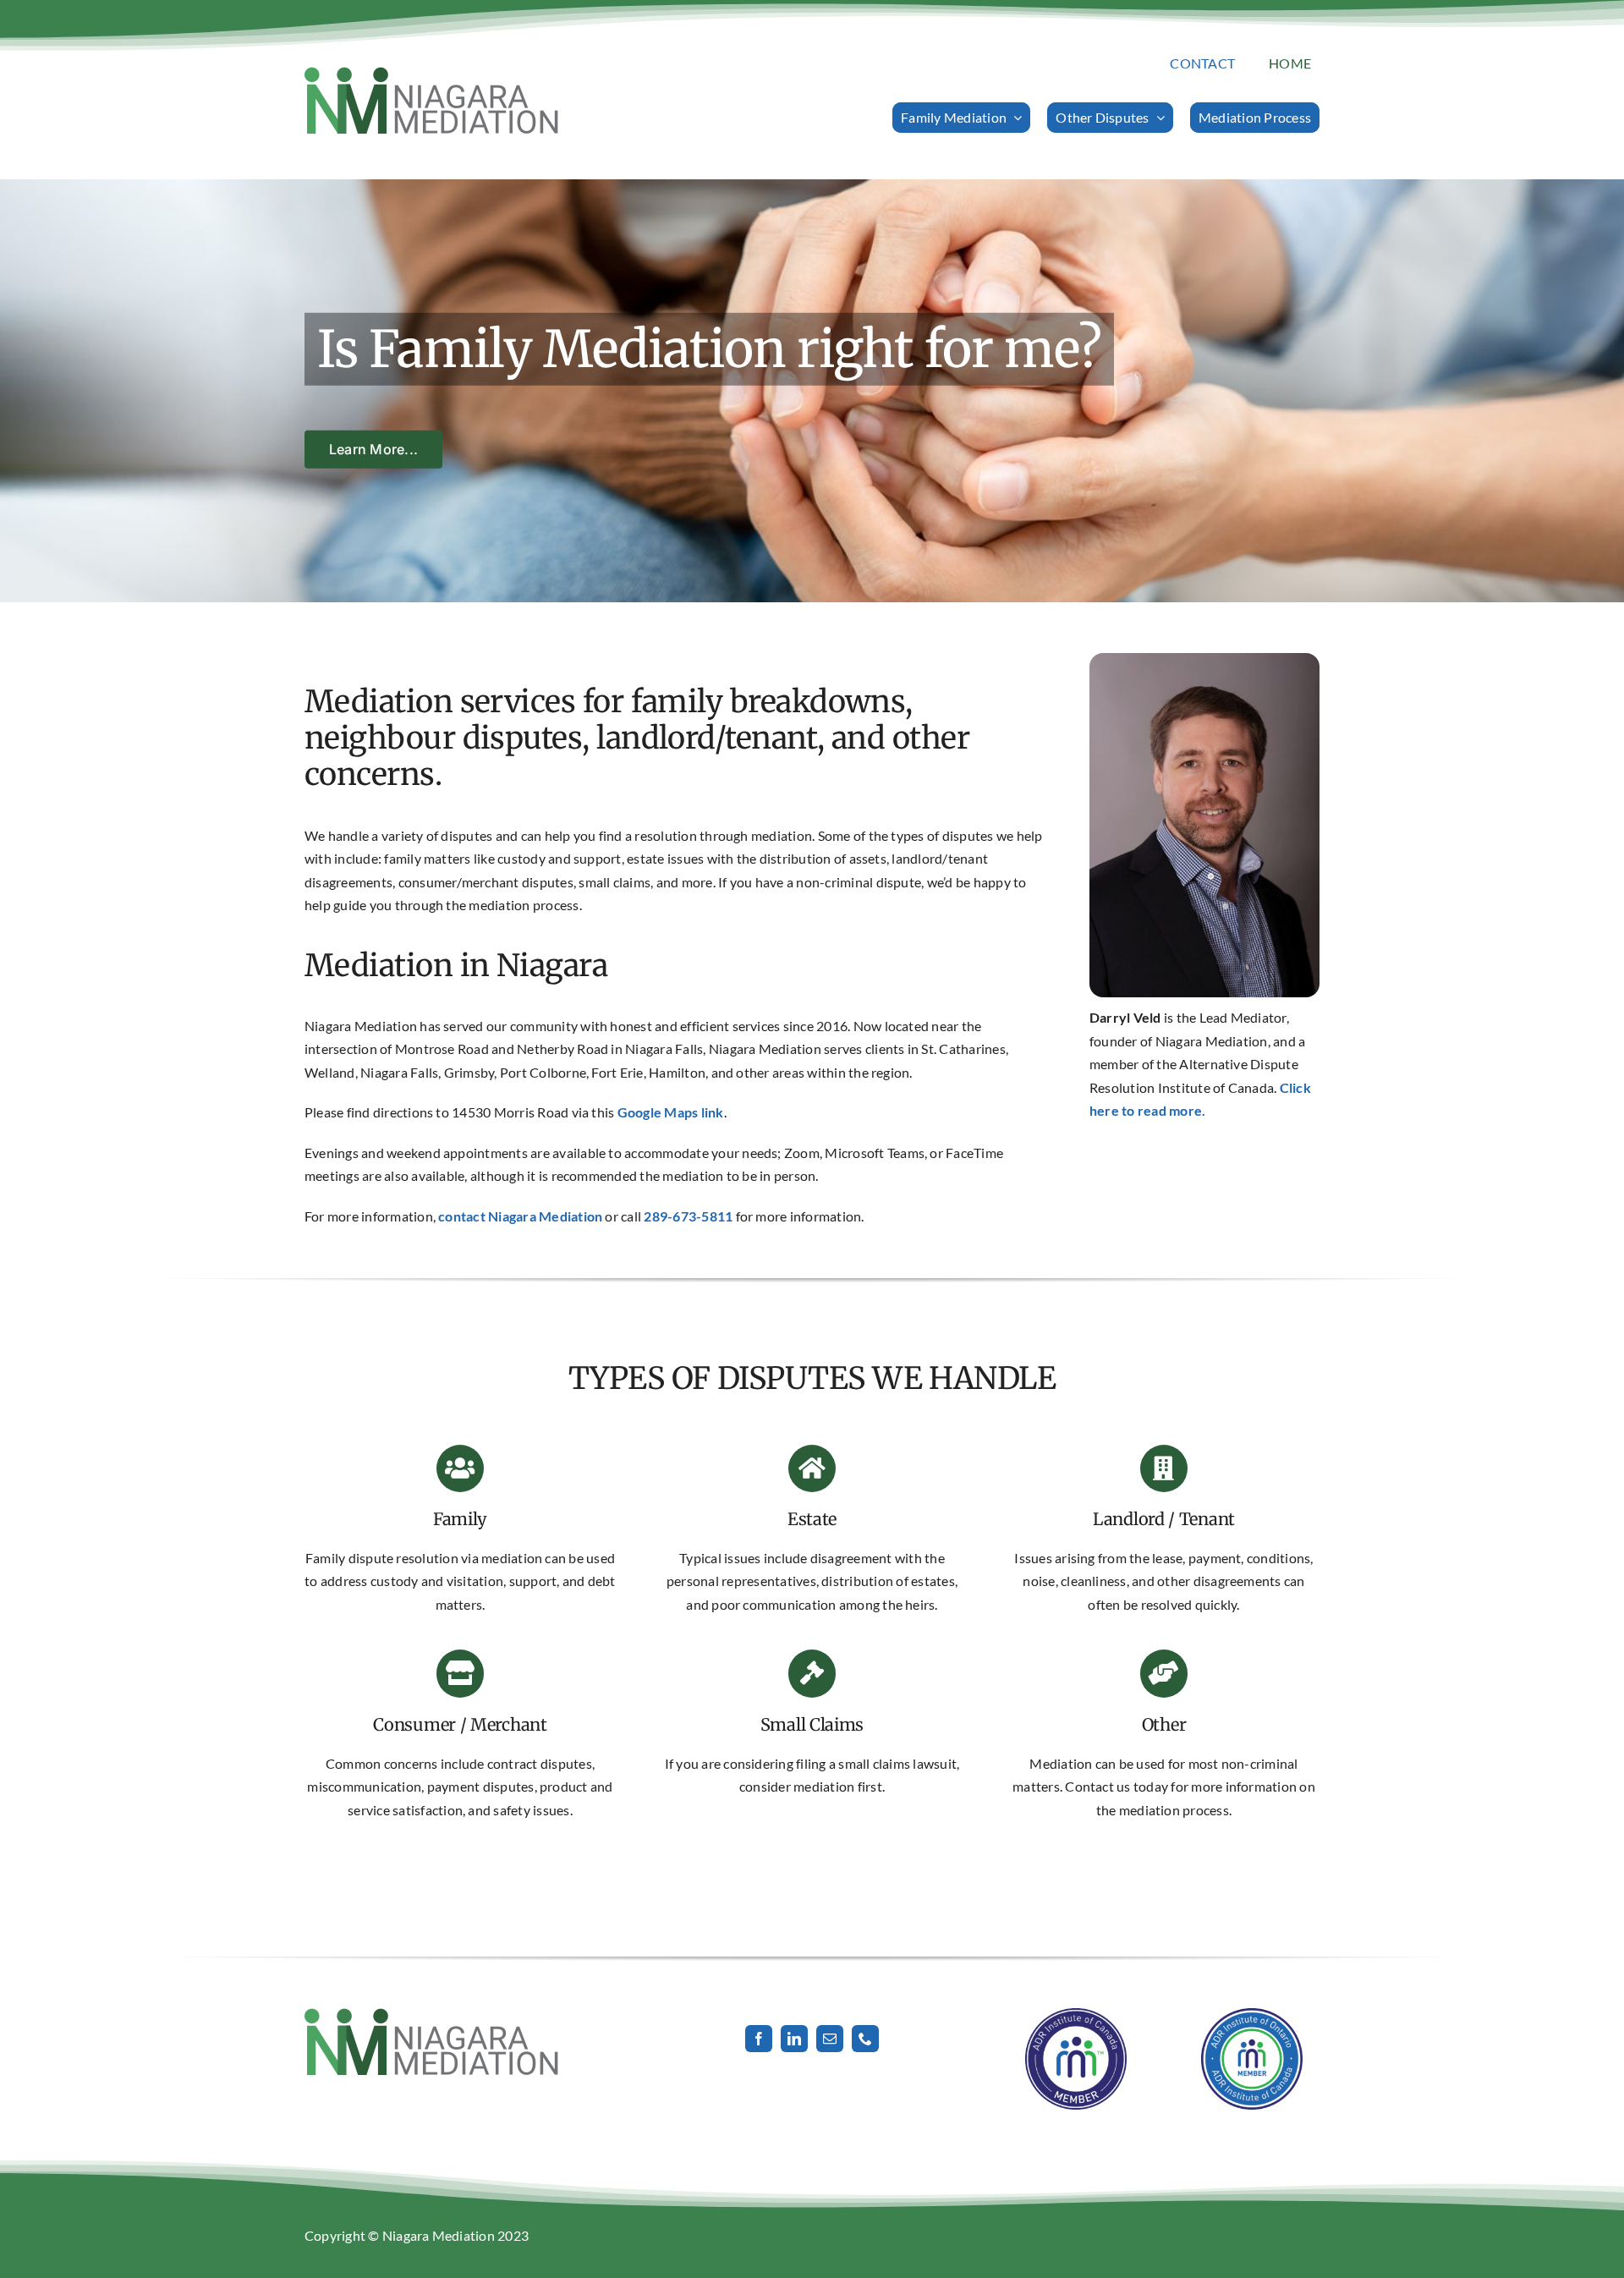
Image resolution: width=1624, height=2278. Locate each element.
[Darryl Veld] (1204, 659)
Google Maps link (671, 1112)
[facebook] (759, 2039)
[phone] (865, 2039)
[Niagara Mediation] (431, 73)
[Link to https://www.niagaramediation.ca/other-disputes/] (1164, 1468)
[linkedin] (794, 2039)
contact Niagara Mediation (520, 1216)
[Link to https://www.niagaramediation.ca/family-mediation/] (460, 1468)
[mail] (830, 2039)
